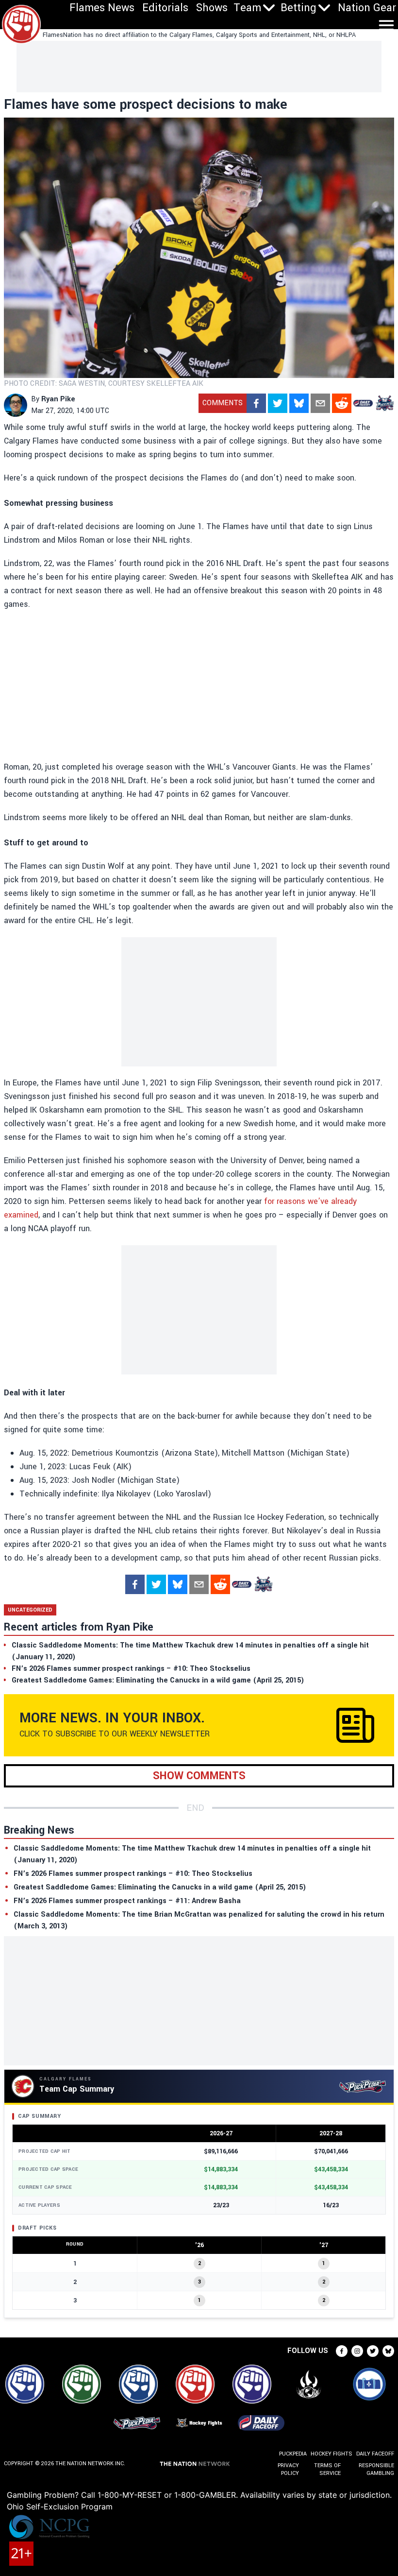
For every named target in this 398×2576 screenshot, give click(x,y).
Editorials (165, 8)
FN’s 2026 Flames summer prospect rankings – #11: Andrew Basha (127, 1901)
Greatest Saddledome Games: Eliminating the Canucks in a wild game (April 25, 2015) (160, 1887)
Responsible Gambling (376, 2469)
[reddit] (342, 403)
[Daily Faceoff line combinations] (363, 403)
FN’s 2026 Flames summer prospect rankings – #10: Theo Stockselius (133, 1874)
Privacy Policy (288, 2469)
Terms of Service (327, 2469)
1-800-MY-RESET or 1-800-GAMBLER (167, 2495)
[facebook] (256, 403)
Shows (212, 8)
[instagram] (357, 2351)
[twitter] (278, 403)
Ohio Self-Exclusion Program (60, 2507)
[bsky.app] (299, 403)
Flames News (102, 8)
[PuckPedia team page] (384, 403)
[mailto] (320, 403)
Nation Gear (367, 8)
